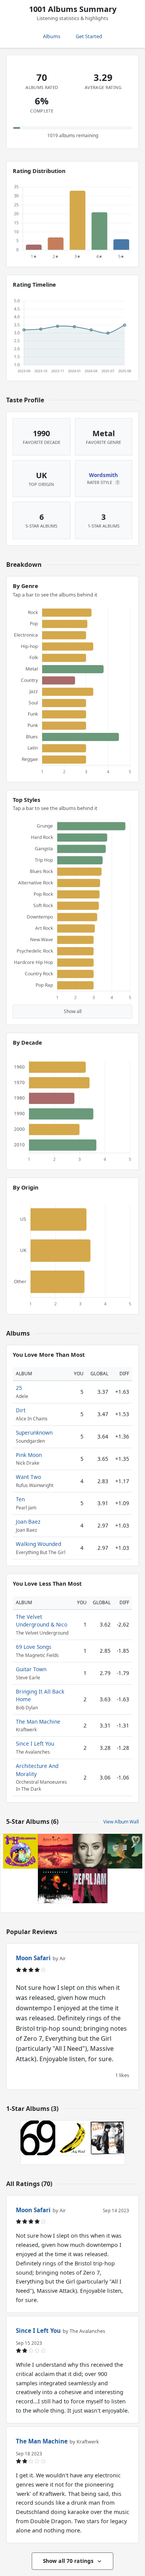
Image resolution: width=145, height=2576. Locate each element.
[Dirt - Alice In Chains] (55, 1851)
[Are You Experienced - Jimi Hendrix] (20, 1851)
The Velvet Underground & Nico (42, 1621)
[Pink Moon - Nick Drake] (125, 1851)
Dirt (21, 1410)
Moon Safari (33, 1958)
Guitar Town (31, 1669)
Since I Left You (35, 1743)
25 (19, 1388)
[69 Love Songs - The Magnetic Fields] (38, 2138)
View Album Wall (121, 1822)
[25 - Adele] (90, 1851)
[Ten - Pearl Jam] (90, 1886)
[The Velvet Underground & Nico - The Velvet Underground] (73, 2138)
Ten (20, 1499)
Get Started (89, 36)
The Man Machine (38, 1722)
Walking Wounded (38, 1544)
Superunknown (34, 1433)
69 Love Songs (34, 1647)
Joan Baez (28, 1522)
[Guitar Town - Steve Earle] (107, 2138)
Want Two (28, 1477)
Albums (52, 36)
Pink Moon (29, 1455)
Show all (73, 1011)
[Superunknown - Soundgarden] (55, 1886)
